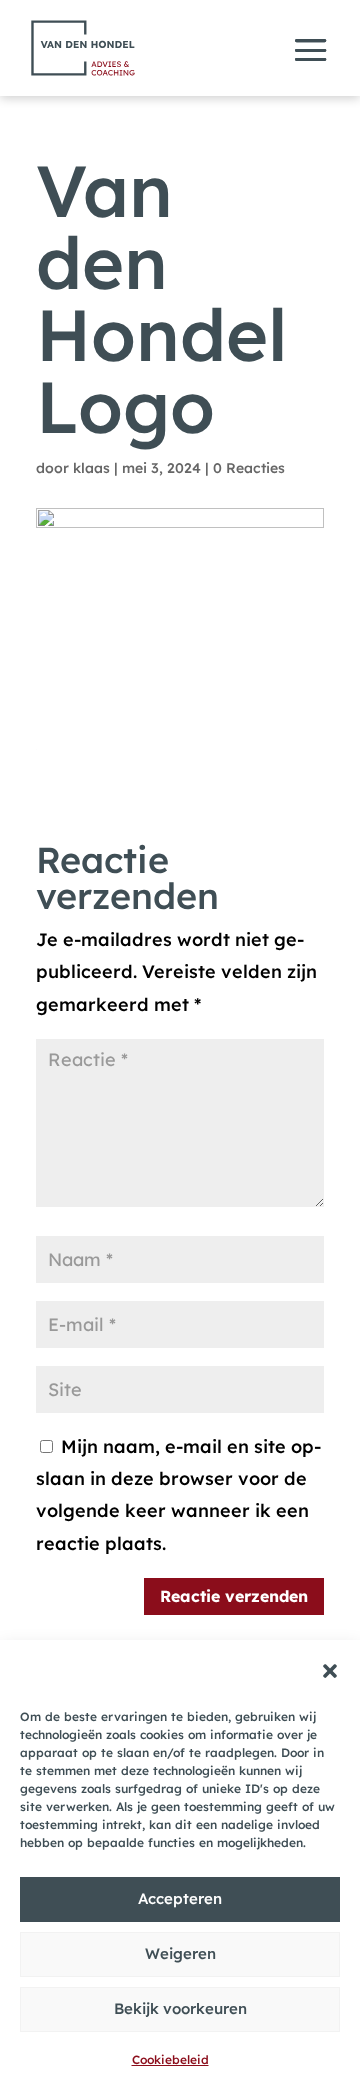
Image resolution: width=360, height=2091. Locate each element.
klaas (91, 468)
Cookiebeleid (170, 2059)
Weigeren (180, 1953)
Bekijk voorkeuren (180, 2008)
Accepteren (180, 1898)
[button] (330, 1671)
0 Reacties (249, 468)
